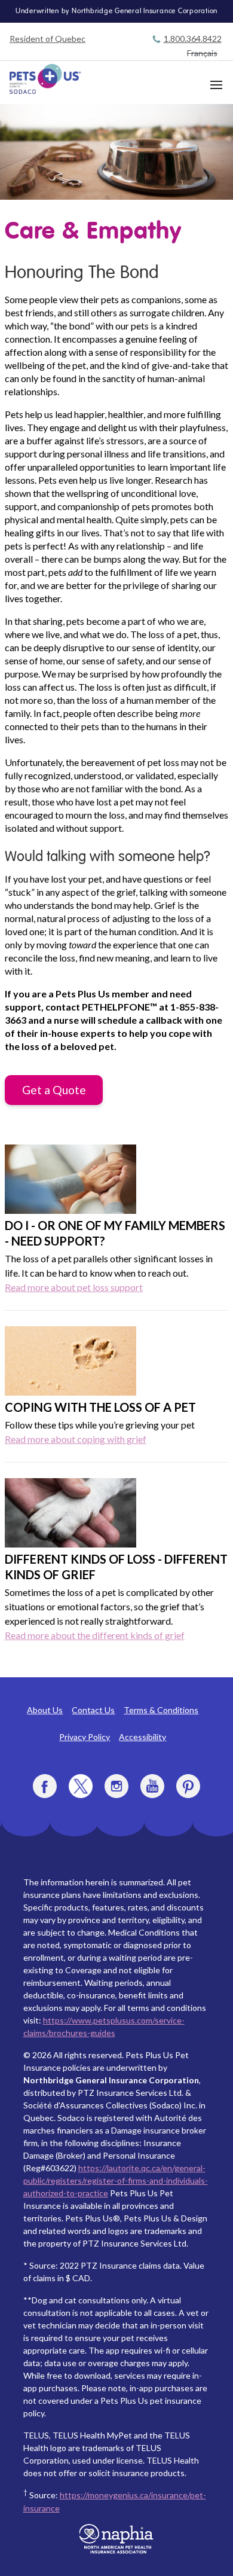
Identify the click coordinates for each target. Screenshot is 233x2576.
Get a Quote (54, 1090)
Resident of (47, 39)
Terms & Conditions (161, 1710)
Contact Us (93, 1710)
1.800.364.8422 (193, 39)
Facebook (45, 1786)
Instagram (116, 1786)
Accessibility (142, 1737)
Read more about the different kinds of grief (95, 1635)
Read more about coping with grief (76, 1439)
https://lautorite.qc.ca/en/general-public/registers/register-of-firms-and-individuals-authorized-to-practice (116, 2180)
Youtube (152, 1786)
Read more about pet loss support (74, 1287)
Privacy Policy (85, 1737)
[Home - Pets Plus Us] (45, 79)
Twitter (81, 1786)
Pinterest (188, 1786)
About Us (45, 1710)
